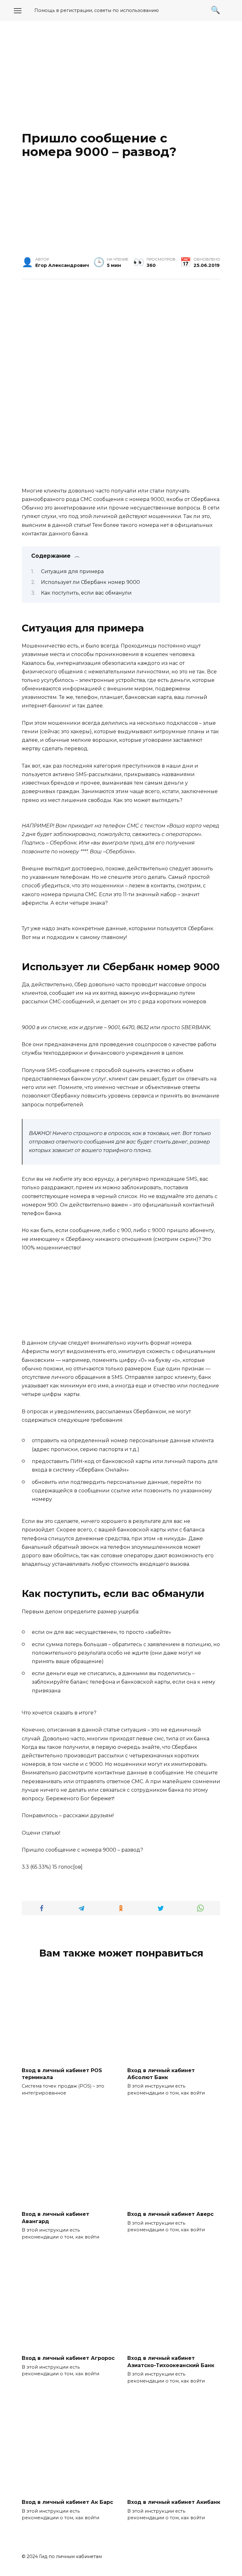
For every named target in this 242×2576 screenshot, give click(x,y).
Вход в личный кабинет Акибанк (174, 2502)
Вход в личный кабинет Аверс (170, 2214)
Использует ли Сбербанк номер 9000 (90, 582)
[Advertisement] (121, 75)
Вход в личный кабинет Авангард (55, 2218)
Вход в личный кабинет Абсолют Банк (161, 2074)
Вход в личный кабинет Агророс (68, 2358)
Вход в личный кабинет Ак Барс (67, 2502)
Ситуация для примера (72, 571)
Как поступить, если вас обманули (86, 593)
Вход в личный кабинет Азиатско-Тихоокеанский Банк (171, 2362)
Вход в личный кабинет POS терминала (62, 2074)
